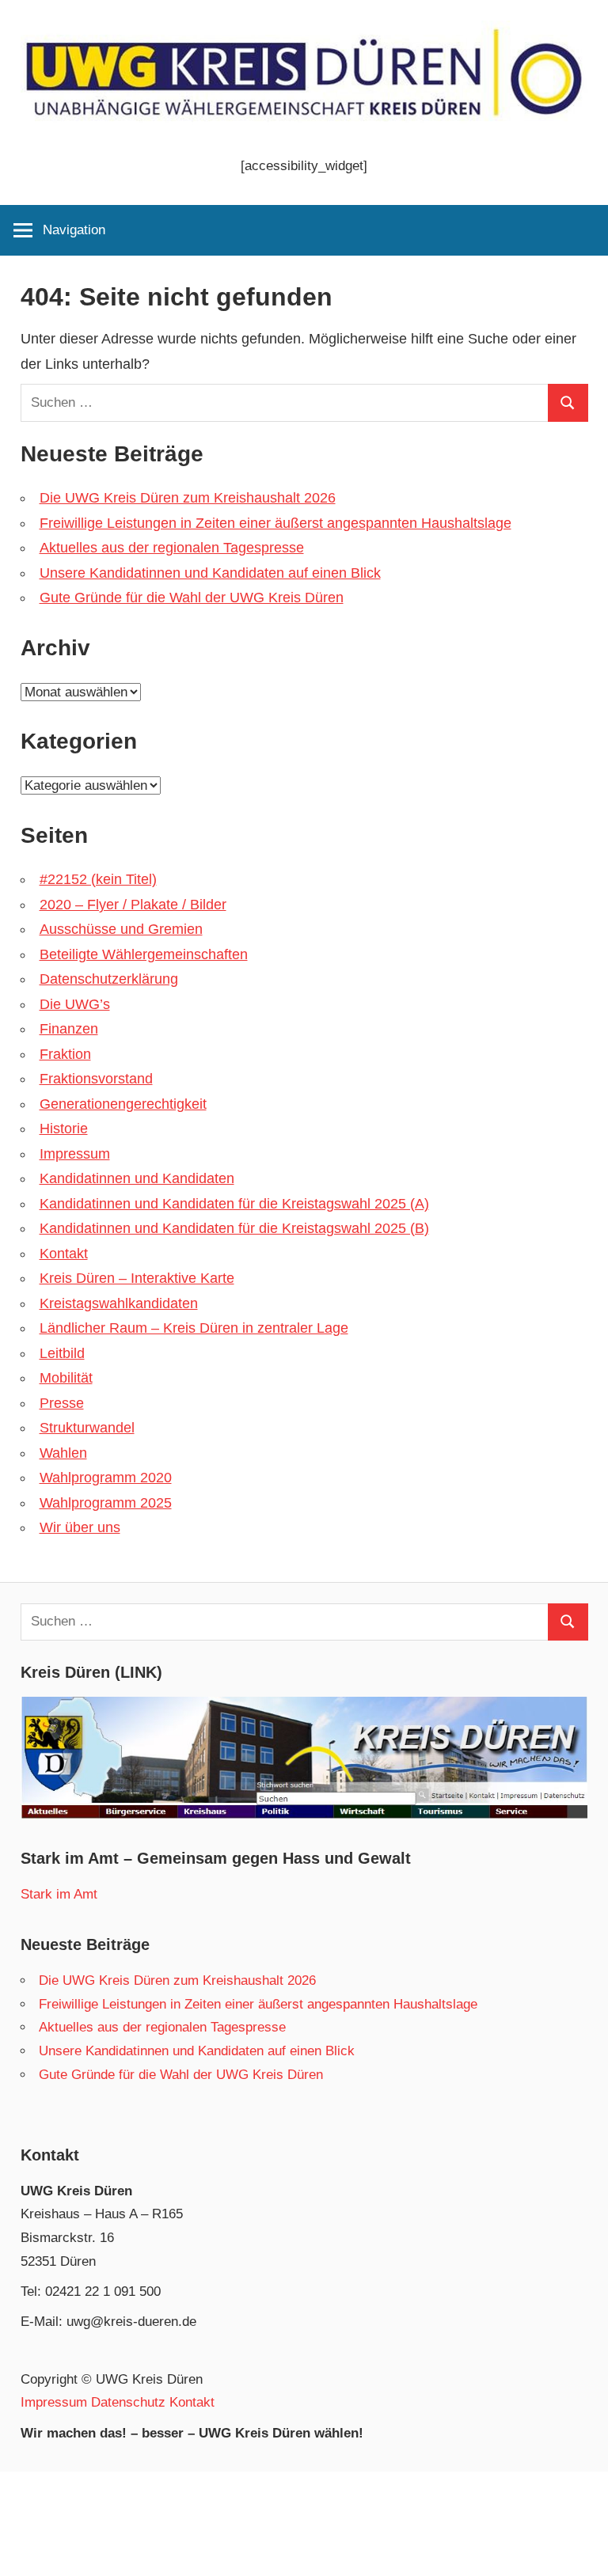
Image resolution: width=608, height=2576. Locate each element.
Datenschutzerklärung (109, 979)
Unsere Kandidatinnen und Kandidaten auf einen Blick (210, 573)
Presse (62, 1403)
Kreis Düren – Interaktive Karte (137, 1278)
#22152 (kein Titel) (98, 879)
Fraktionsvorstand (96, 1079)
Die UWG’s (75, 1004)
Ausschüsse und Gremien (121, 929)
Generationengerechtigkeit (123, 1104)
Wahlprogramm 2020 (106, 1478)
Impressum (75, 1154)
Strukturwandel (87, 1428)
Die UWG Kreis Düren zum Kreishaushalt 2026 (188, 498)
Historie (64, 1129)
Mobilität (66, 1378)
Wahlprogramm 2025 (106, 1503)
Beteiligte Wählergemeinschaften (144, 954)
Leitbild (62, 1353)
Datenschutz (128, 2402)
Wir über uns (80, 1527)
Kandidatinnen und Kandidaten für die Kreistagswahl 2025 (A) (234, 1204)
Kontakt (64, 1254)
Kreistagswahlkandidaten (119, 1303)
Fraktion (65, 1054)
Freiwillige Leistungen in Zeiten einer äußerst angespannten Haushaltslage (275, 523)
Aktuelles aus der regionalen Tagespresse (172, 548)
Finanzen (69, 1029)
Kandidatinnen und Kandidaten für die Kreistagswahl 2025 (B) (234, 1228)
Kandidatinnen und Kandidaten (137, 1178)
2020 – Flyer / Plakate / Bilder (133, 905)
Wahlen (63, 1453)
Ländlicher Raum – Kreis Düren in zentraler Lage (194, 1328)
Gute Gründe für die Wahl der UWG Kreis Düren (192, 598)
